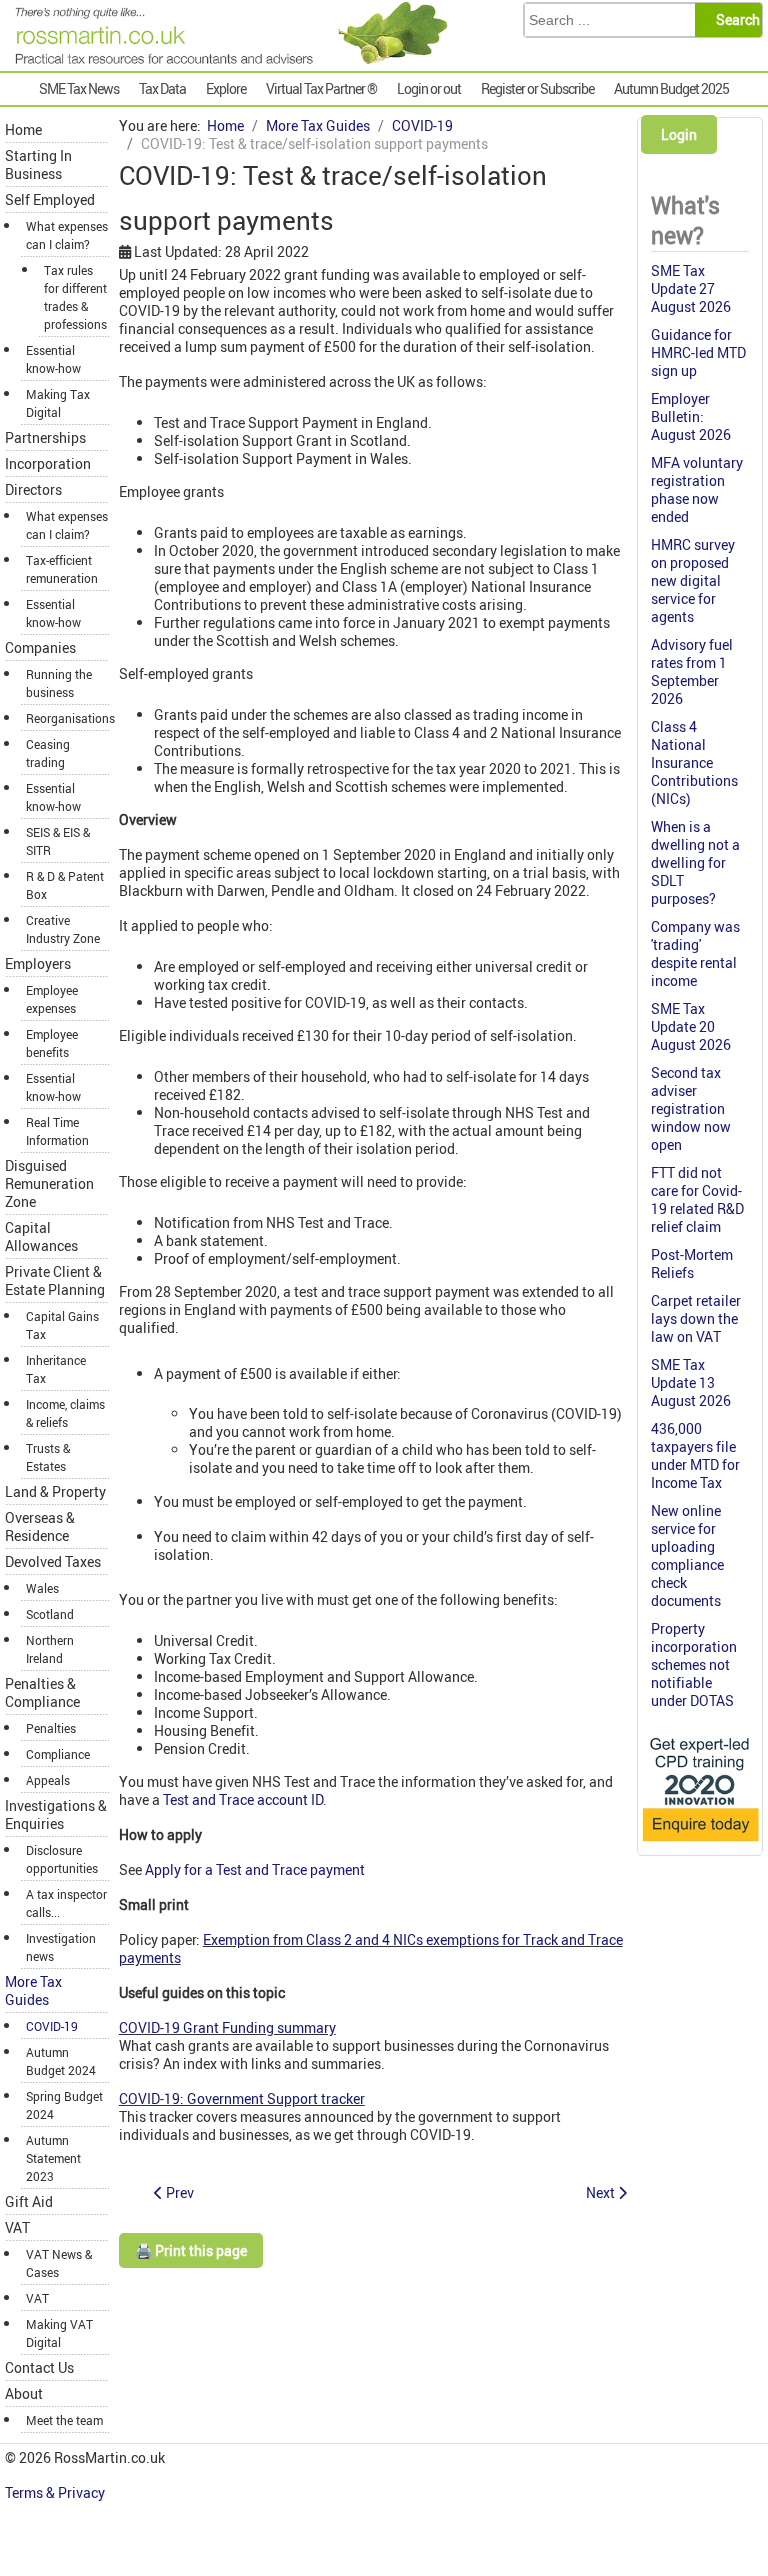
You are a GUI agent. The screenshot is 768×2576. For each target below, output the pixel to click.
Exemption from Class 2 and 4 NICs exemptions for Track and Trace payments (371, 1948)
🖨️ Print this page (191, 2250)
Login (679, 134)
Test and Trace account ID (243, 1799)
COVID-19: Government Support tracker (242, 2098)
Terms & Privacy (56, 2492)
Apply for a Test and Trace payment (255, 1869)
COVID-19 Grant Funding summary (227, 2027)
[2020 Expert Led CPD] (700, 1842)
